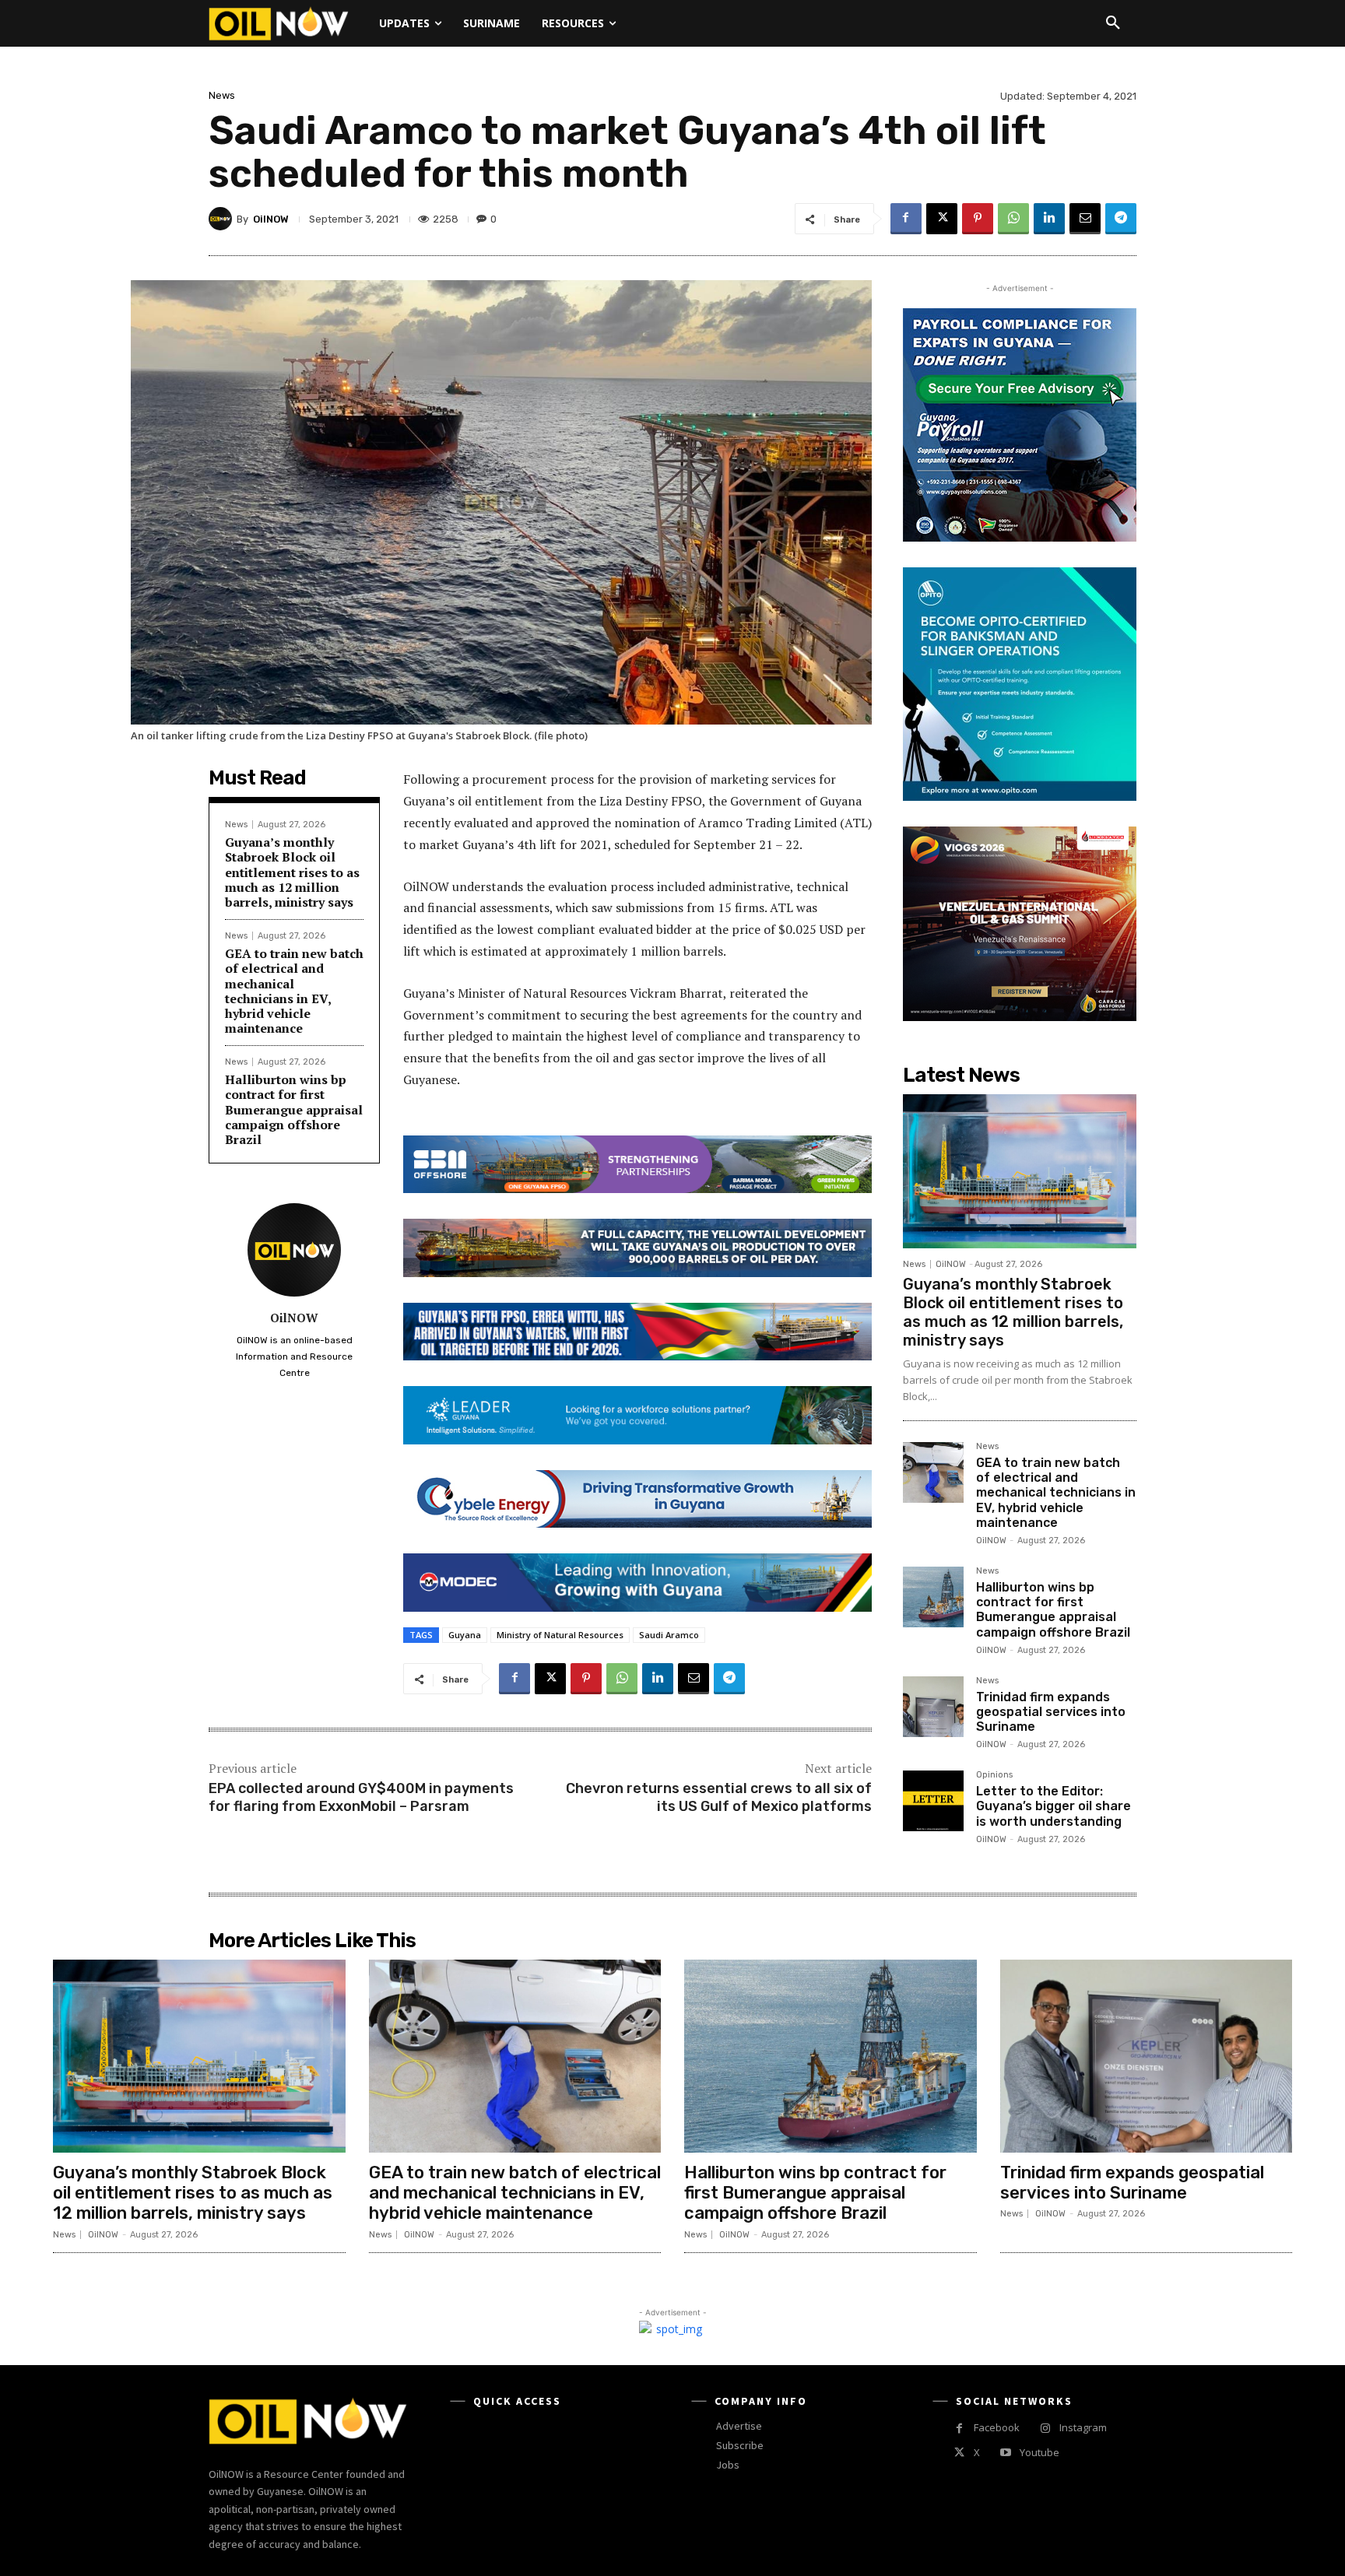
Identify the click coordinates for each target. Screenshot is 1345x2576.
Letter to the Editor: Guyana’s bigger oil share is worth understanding (1054, 1806)
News (222, 95)
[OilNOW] (223, 219)
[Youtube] (1005, 2453)
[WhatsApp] (1013, 219)
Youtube (1039, 2452)
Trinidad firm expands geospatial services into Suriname (1051, 1712)
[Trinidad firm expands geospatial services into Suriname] (933, 1707)
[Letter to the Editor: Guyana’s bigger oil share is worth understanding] (933, 1801)
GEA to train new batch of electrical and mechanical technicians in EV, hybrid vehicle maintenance (294, 991)
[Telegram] (1121, 219)
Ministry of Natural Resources (560, 1635)
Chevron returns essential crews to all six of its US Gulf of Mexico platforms (719, 1797)
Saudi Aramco (669, 1635)
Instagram (1083, 2427)
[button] (1113, 23)
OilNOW (271, 219)
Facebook (997, 2427)
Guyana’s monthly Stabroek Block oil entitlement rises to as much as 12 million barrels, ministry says (292, 872)
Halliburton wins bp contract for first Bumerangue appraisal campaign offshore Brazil (294, 1109)
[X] (942, 219)
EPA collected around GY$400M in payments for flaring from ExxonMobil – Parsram (361, 1797)
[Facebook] (906, 219)
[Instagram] (1045, 2429)
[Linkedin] (1049, 219)
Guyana (465, 1635)
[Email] (1085, 219)
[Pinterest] (978, 219)
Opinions (994, 1775)
